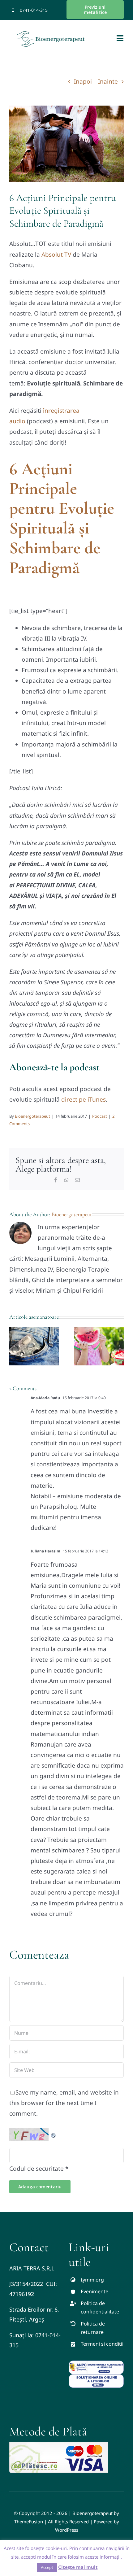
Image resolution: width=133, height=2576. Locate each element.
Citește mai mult (78, 2567)
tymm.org (92, 2280)
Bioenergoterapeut (32, 1116)
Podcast (100, 1116)
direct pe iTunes (84, 1099)
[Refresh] (54, 2133)
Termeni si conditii (102, 2344)
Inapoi (83, 81)
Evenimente (94, 2291)
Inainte (108, 81)
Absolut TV (56, 255)
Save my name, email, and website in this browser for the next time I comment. (64, 2103)
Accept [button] (47, 2567)
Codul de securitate (36, 2169)
